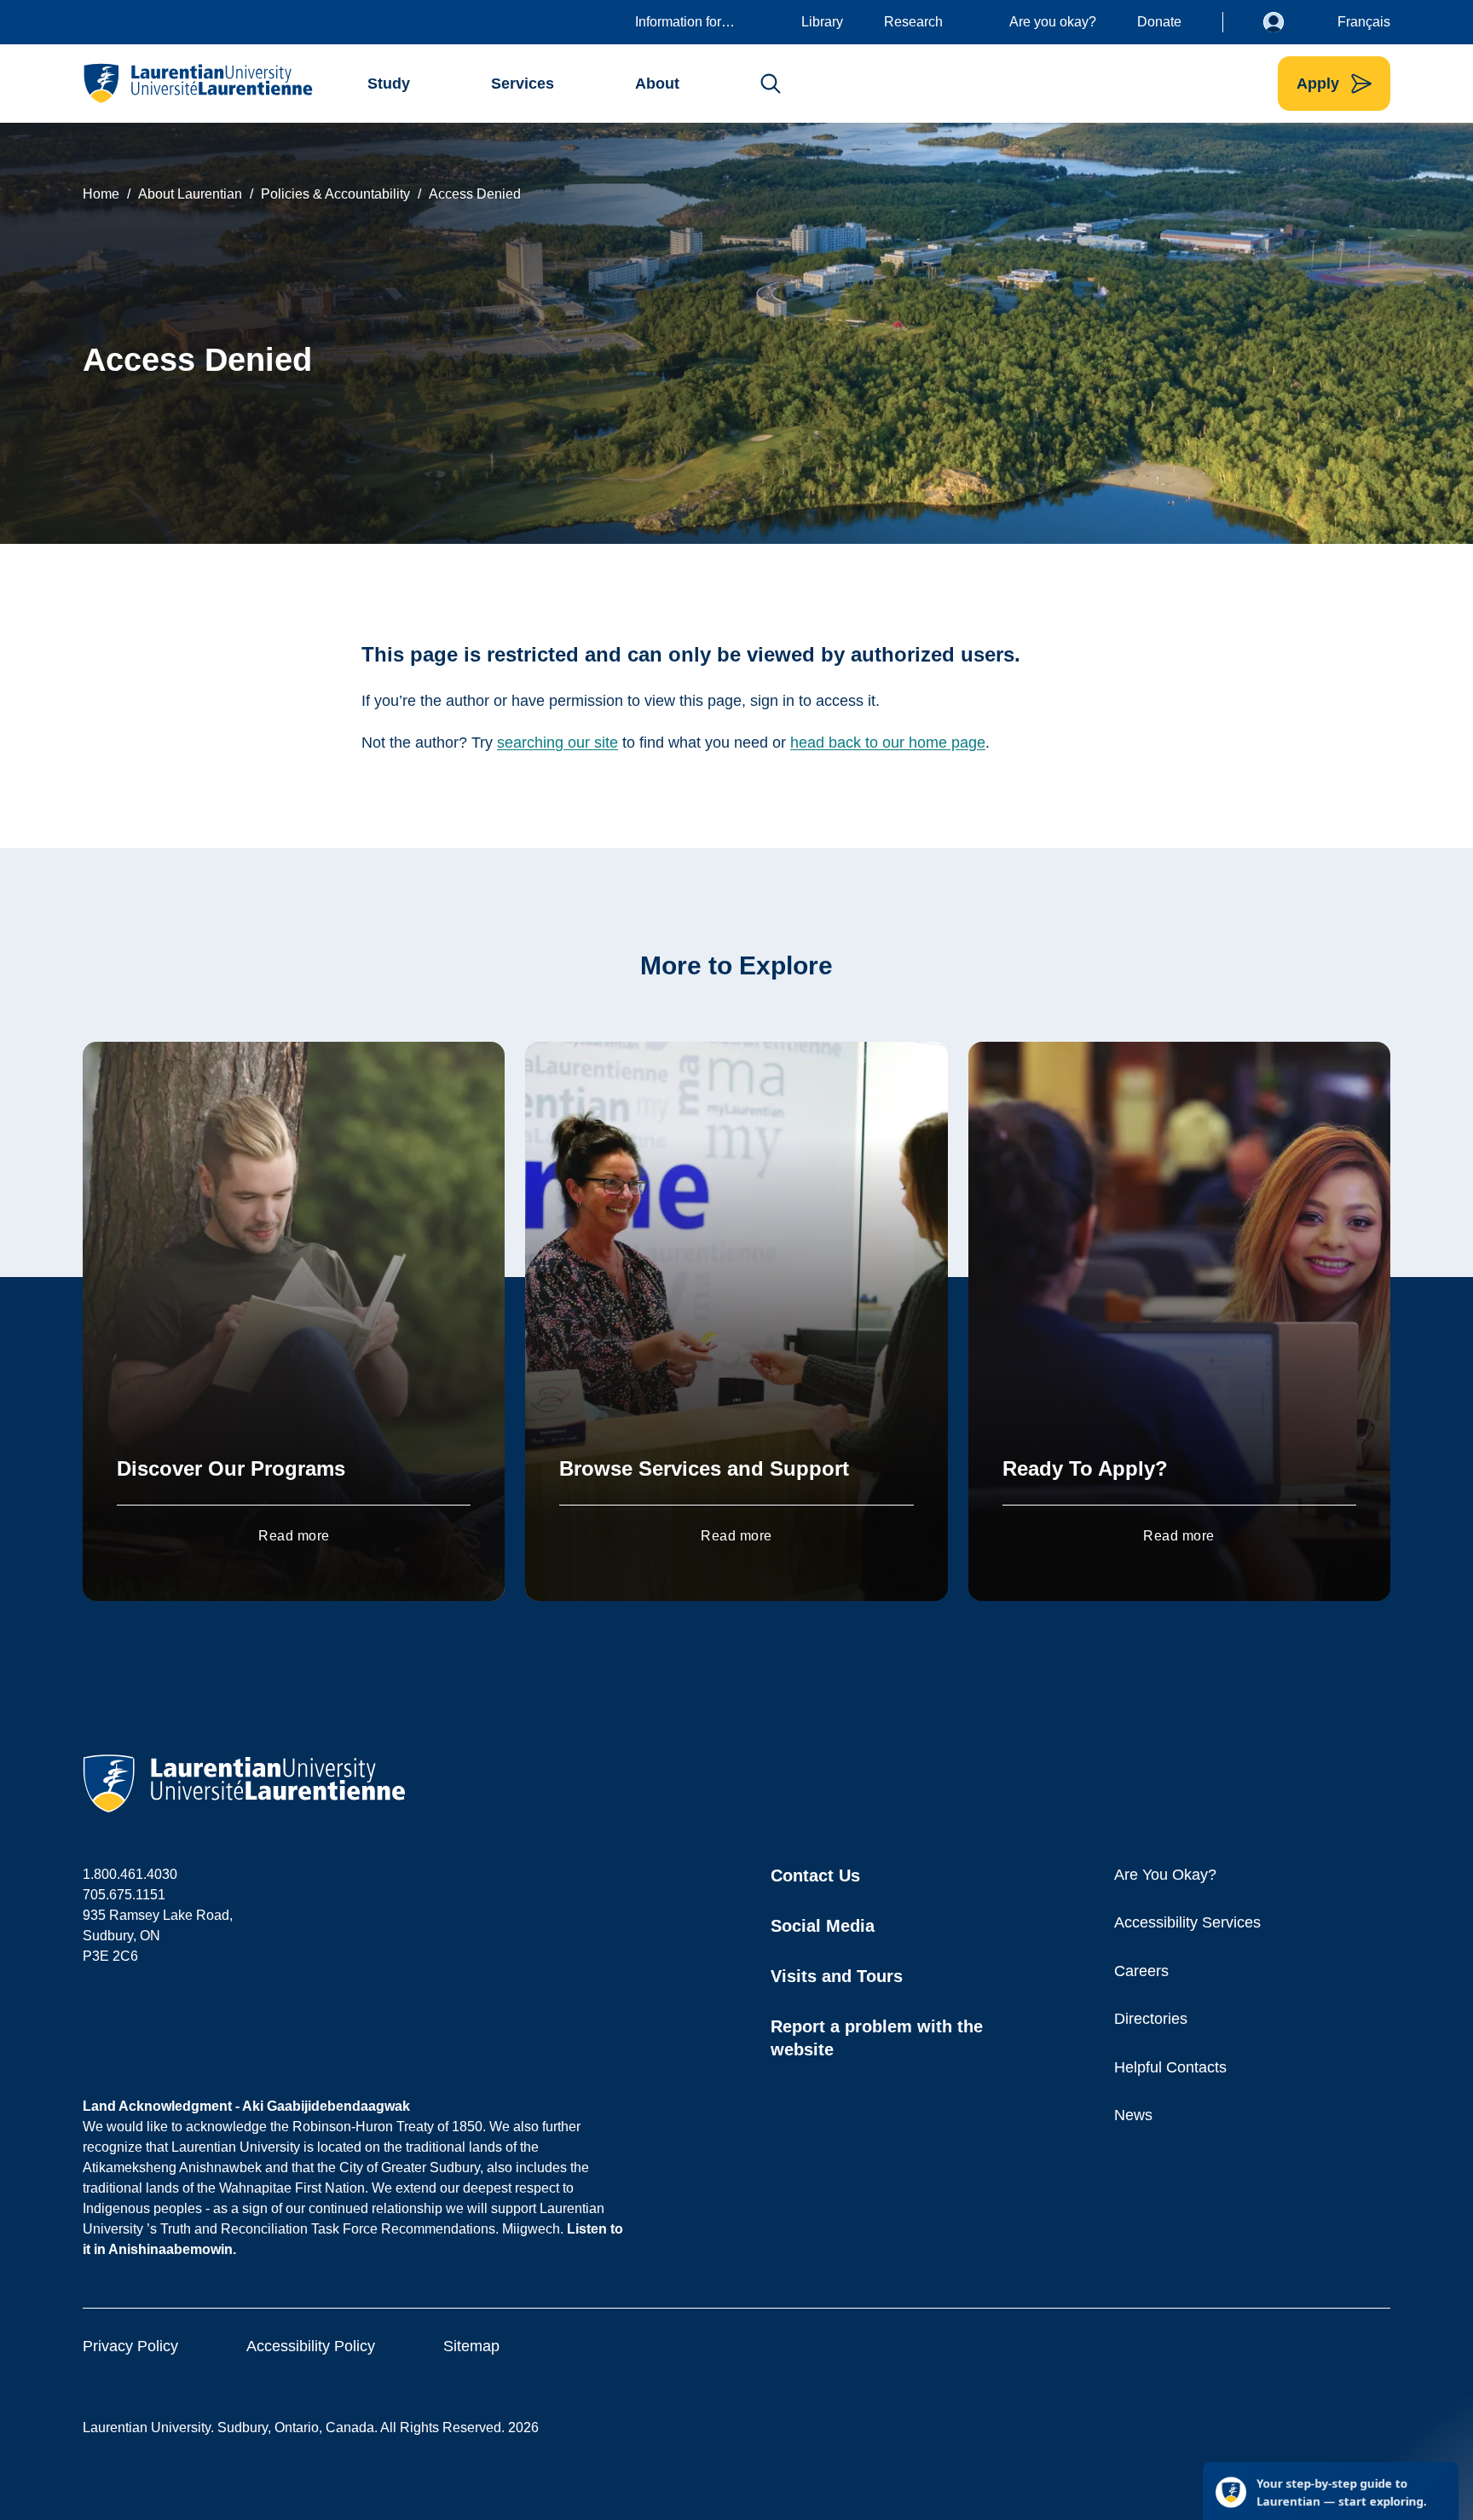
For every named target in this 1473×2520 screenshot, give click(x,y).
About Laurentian (190, 194)
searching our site (557, 743)
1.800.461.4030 (130, 1874)
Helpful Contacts (1170, 2067)
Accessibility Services (1187, 1922)
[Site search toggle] (771, 84)
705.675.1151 (124, 1895)
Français (1364, 22)
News (1133, 2115)
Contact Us (815, 1876)
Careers (1141, 1971)
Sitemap (471, 2346)
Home (101, 194)
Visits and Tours (837, 1976)
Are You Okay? (1165, 1875)
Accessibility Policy (311, 2346)
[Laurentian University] (197, 84)
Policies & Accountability (335, 194)
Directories (1151, 2019)
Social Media (823, 1926)
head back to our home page (888, 743)
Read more (294, 1536)
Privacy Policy (130, 2346)
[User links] (1286, 22)
